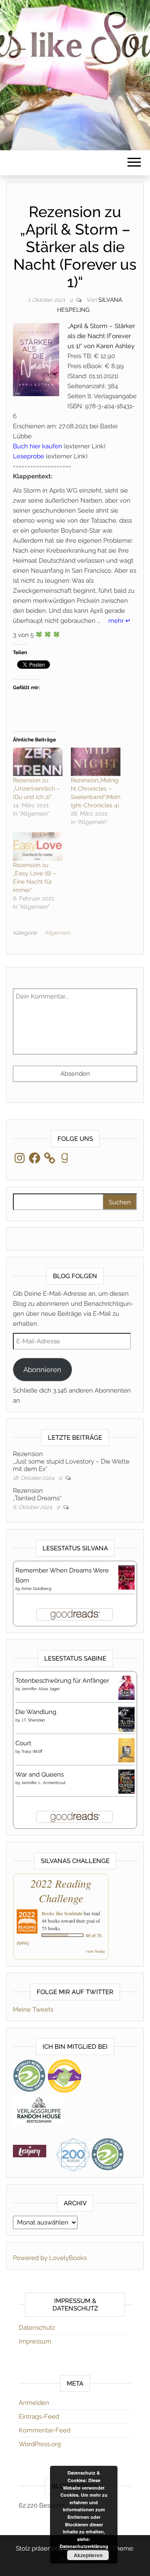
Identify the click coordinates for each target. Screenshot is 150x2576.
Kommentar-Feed (45, 2430)
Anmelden (34, 2403)
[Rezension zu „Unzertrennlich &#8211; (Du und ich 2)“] (38, 762)
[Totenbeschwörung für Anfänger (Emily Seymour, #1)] (126, 1687)
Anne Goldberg (36, 1589)
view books (95, 1951)
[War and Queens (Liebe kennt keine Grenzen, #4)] (126, 1781)
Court (23, 1743)
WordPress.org (40, 2444)
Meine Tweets (33, 2010)
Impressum (35, 2341)
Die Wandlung (36, 1712)
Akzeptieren (88, 2555)
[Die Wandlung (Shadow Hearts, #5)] (126, 1719)
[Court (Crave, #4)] (126, 1750)
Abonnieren (42, 1370)
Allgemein (57, 933)
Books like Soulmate (62, 1913)
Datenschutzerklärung (84, 2546)
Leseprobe (29, 456)
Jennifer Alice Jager (41, 1689)
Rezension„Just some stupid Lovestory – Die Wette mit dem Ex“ (71, 1461)
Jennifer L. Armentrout (43, 1783)
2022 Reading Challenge (61, 1891)
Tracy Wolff (32, 1751)
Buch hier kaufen (37, 446)
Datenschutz (37, 2328)
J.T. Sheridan (33, 1720)
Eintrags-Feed (39, 2417)
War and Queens (40, 1775)
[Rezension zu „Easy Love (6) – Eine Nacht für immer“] (38, 847)
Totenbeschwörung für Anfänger (62, 1681)
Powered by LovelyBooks (50, 2258)
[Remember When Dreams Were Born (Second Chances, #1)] (126, 1577)
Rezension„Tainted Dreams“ (37, 1494)
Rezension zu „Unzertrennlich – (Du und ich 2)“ (36, 789)
